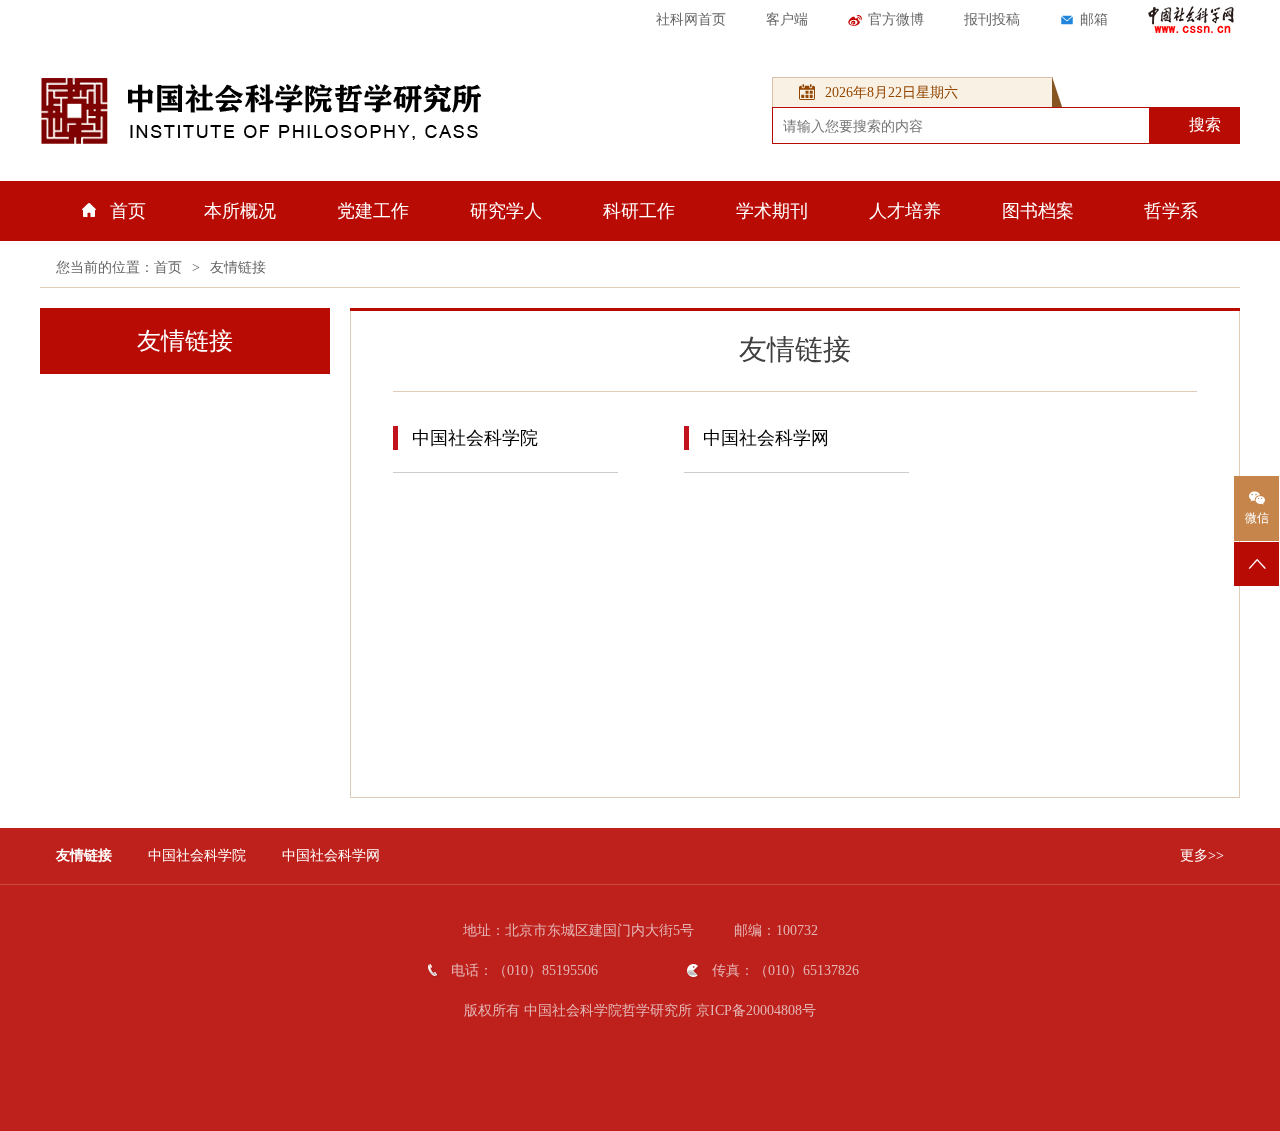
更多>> (1202, 855)
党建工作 (373, 211)
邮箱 (1094, 19)
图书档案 (1038, 211)
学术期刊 (772, 211)
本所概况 (240, 211)
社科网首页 (691, 19)
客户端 (787, 19)
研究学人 (506, 211)
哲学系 (1171, 211)
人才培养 (905, 211)
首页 (128, 211)
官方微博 (896, 19)
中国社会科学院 (475, 438)
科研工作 (639, 211)
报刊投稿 (992, 19)
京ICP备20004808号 (756, 1010)
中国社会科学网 (766, 438)
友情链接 (238, 267)
